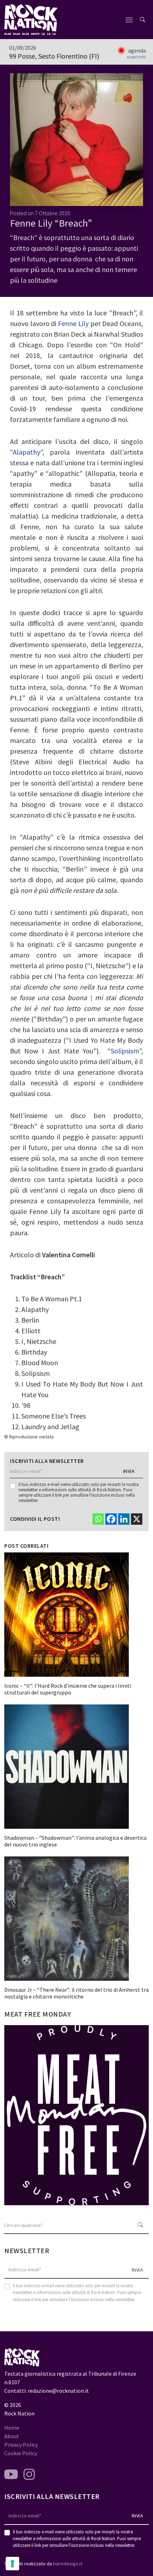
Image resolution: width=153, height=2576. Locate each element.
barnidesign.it (68, 2564)
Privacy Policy (21, 2445)
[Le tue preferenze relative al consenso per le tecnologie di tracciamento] (12, 2564)
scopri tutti (136, 57)
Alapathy (27, 452)
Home (12, 2428)
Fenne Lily (73, 323)
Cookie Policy (21, 2453)
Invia (129, 1471)
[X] (137, 1519)
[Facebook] (111, 1519)
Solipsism (125, 1051)
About (12, 2436)
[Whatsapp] (98, 1519)
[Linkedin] (124, 1519)
